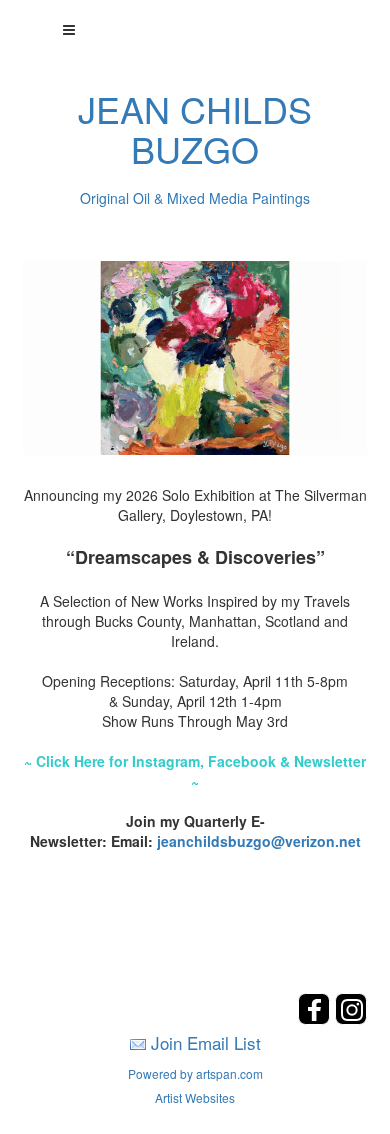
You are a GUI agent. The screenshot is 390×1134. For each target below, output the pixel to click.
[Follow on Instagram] (351, 1018)
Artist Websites (195, 1097)
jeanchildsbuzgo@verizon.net (259, 841)
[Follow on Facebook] (316, 1018)
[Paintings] (195, 356)
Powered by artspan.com (195, 1073)
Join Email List (206, 1042)
